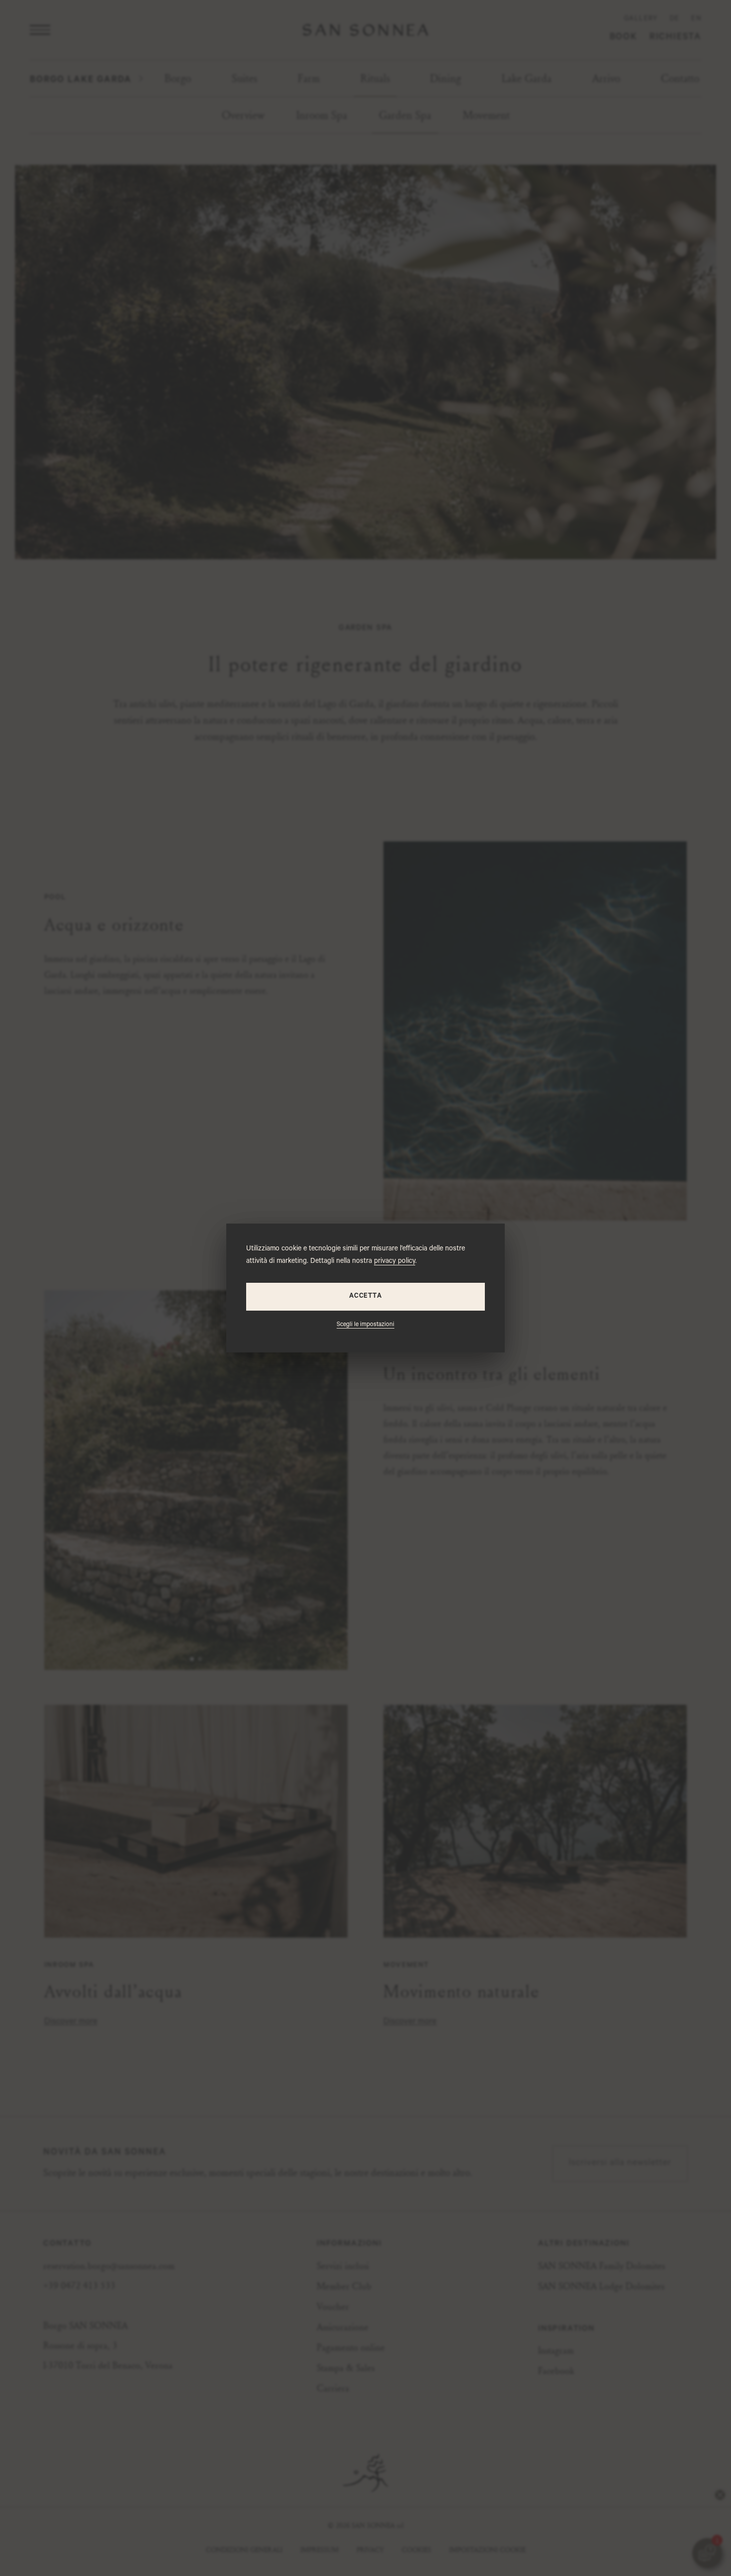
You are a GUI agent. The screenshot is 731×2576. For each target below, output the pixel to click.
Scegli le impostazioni (365, 1325)
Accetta (365, 1296)
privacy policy (395, 1262)
